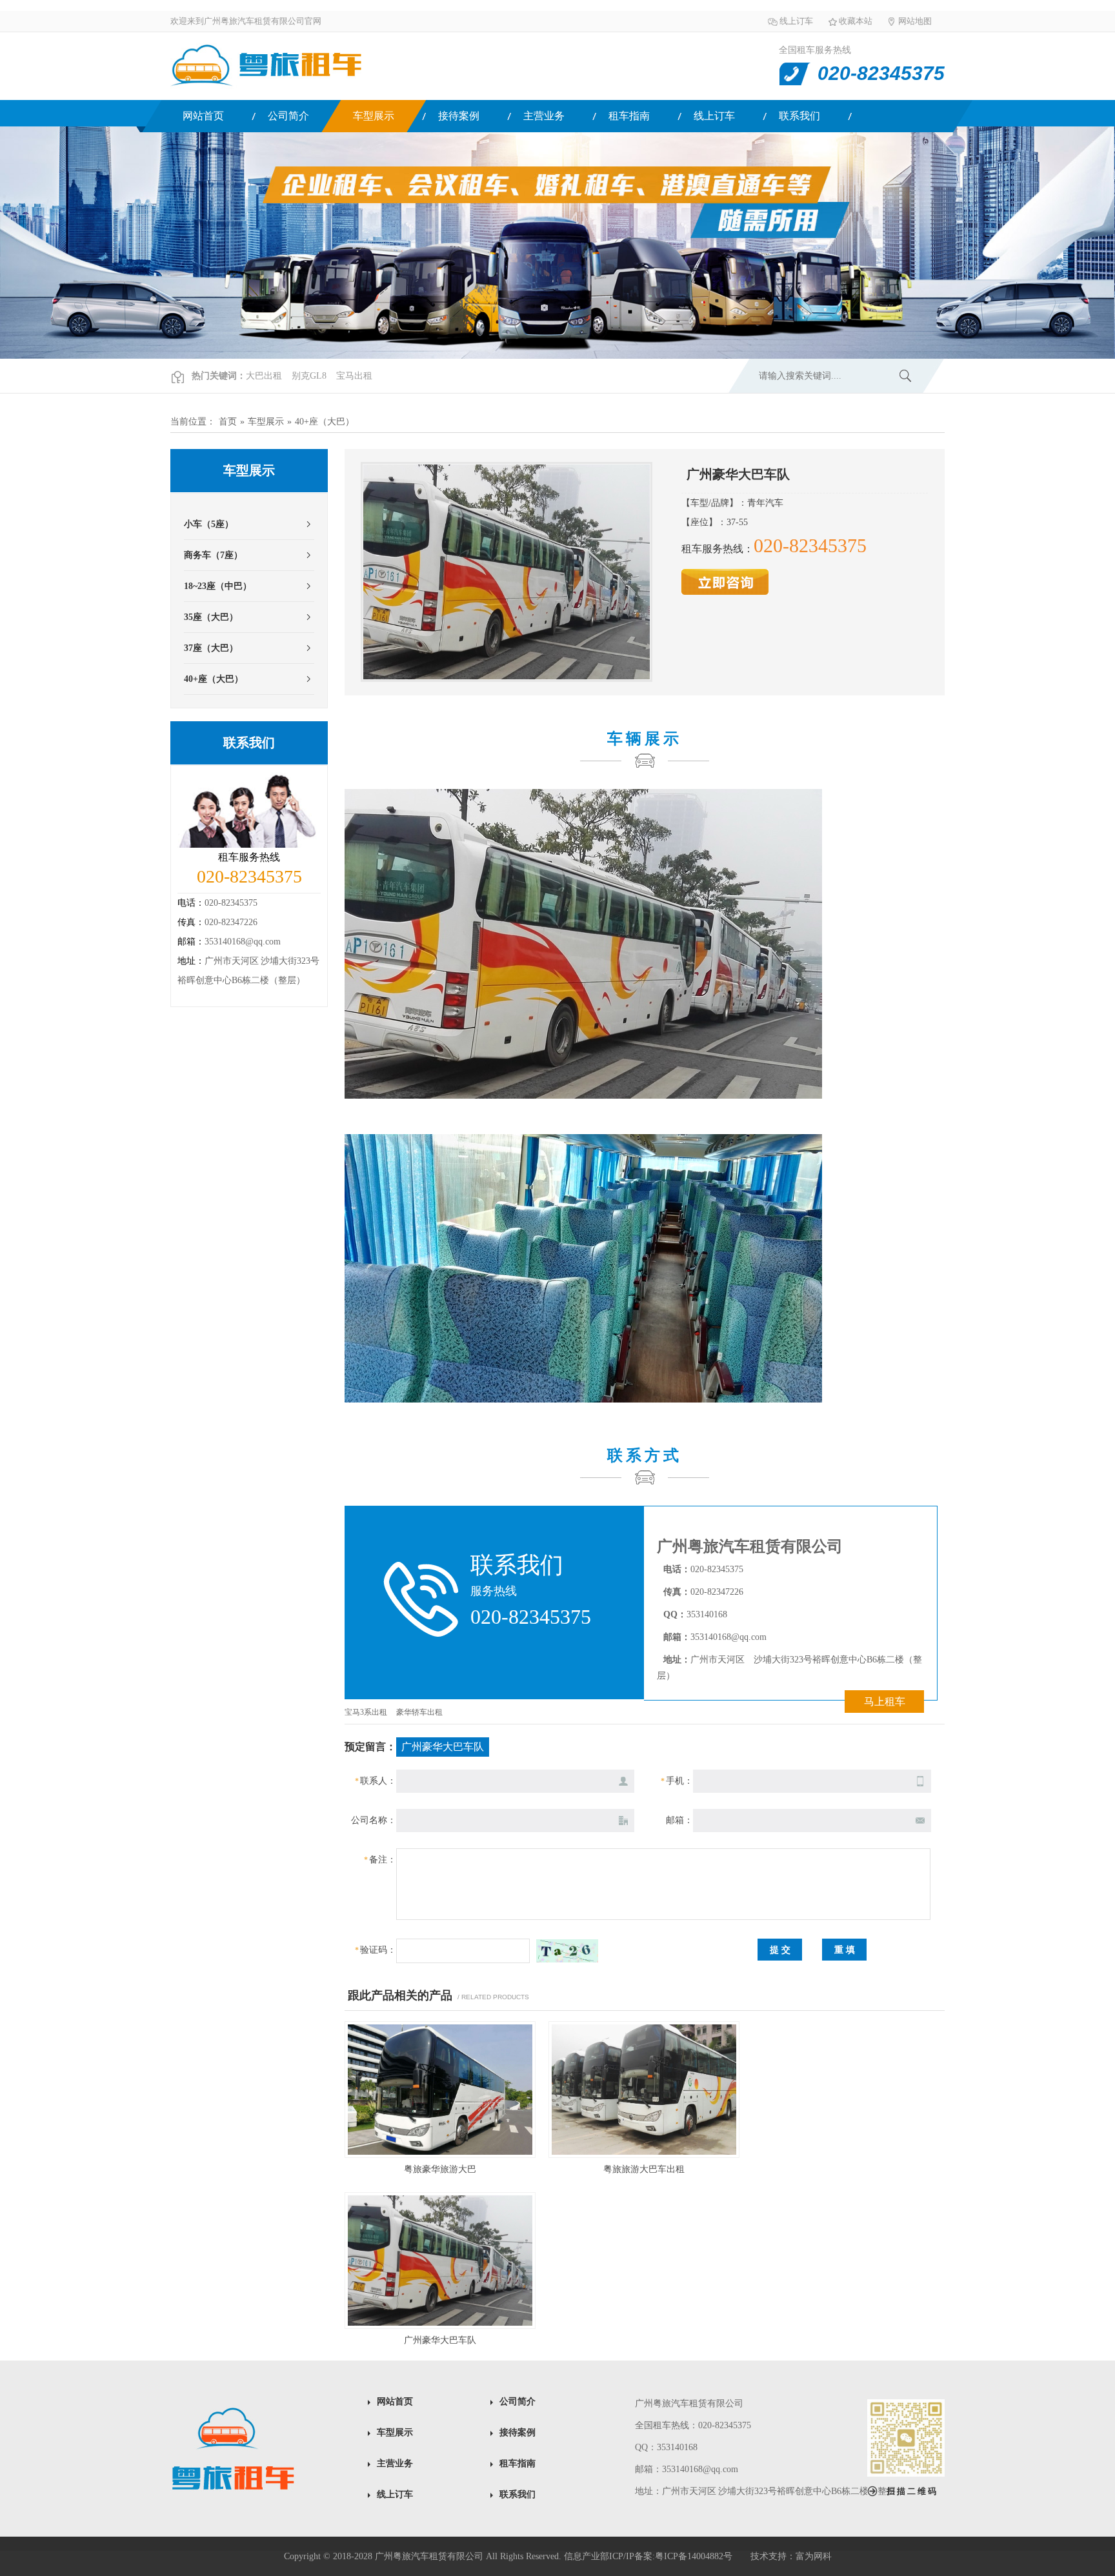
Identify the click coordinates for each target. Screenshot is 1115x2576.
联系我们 (799, 116)
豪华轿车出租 (419, 1712)
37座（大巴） (211, 648)
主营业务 (544, 116)
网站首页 (203, 116)
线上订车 (796, 21)
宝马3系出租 (366, 1712)
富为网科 (814, 2556)
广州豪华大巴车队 (440, 2340)
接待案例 (459, 116)
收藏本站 (856, 21)
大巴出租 (264, 376)
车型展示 (374, 116)
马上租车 (885, 1702)
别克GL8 (309, 376)
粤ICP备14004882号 (694, 2556)
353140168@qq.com (243, 942)
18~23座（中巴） (218, 586)
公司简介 (288, 116)
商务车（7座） (213, 555)
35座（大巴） (211, 617)
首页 (228, 422)
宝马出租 (354, 376)
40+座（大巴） (325, 422)
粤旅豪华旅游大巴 (440, 2169)
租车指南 (629, 116)
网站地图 (915, 21)
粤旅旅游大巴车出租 (644, 2169)
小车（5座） (209, 524)
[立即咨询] (725, 592)
